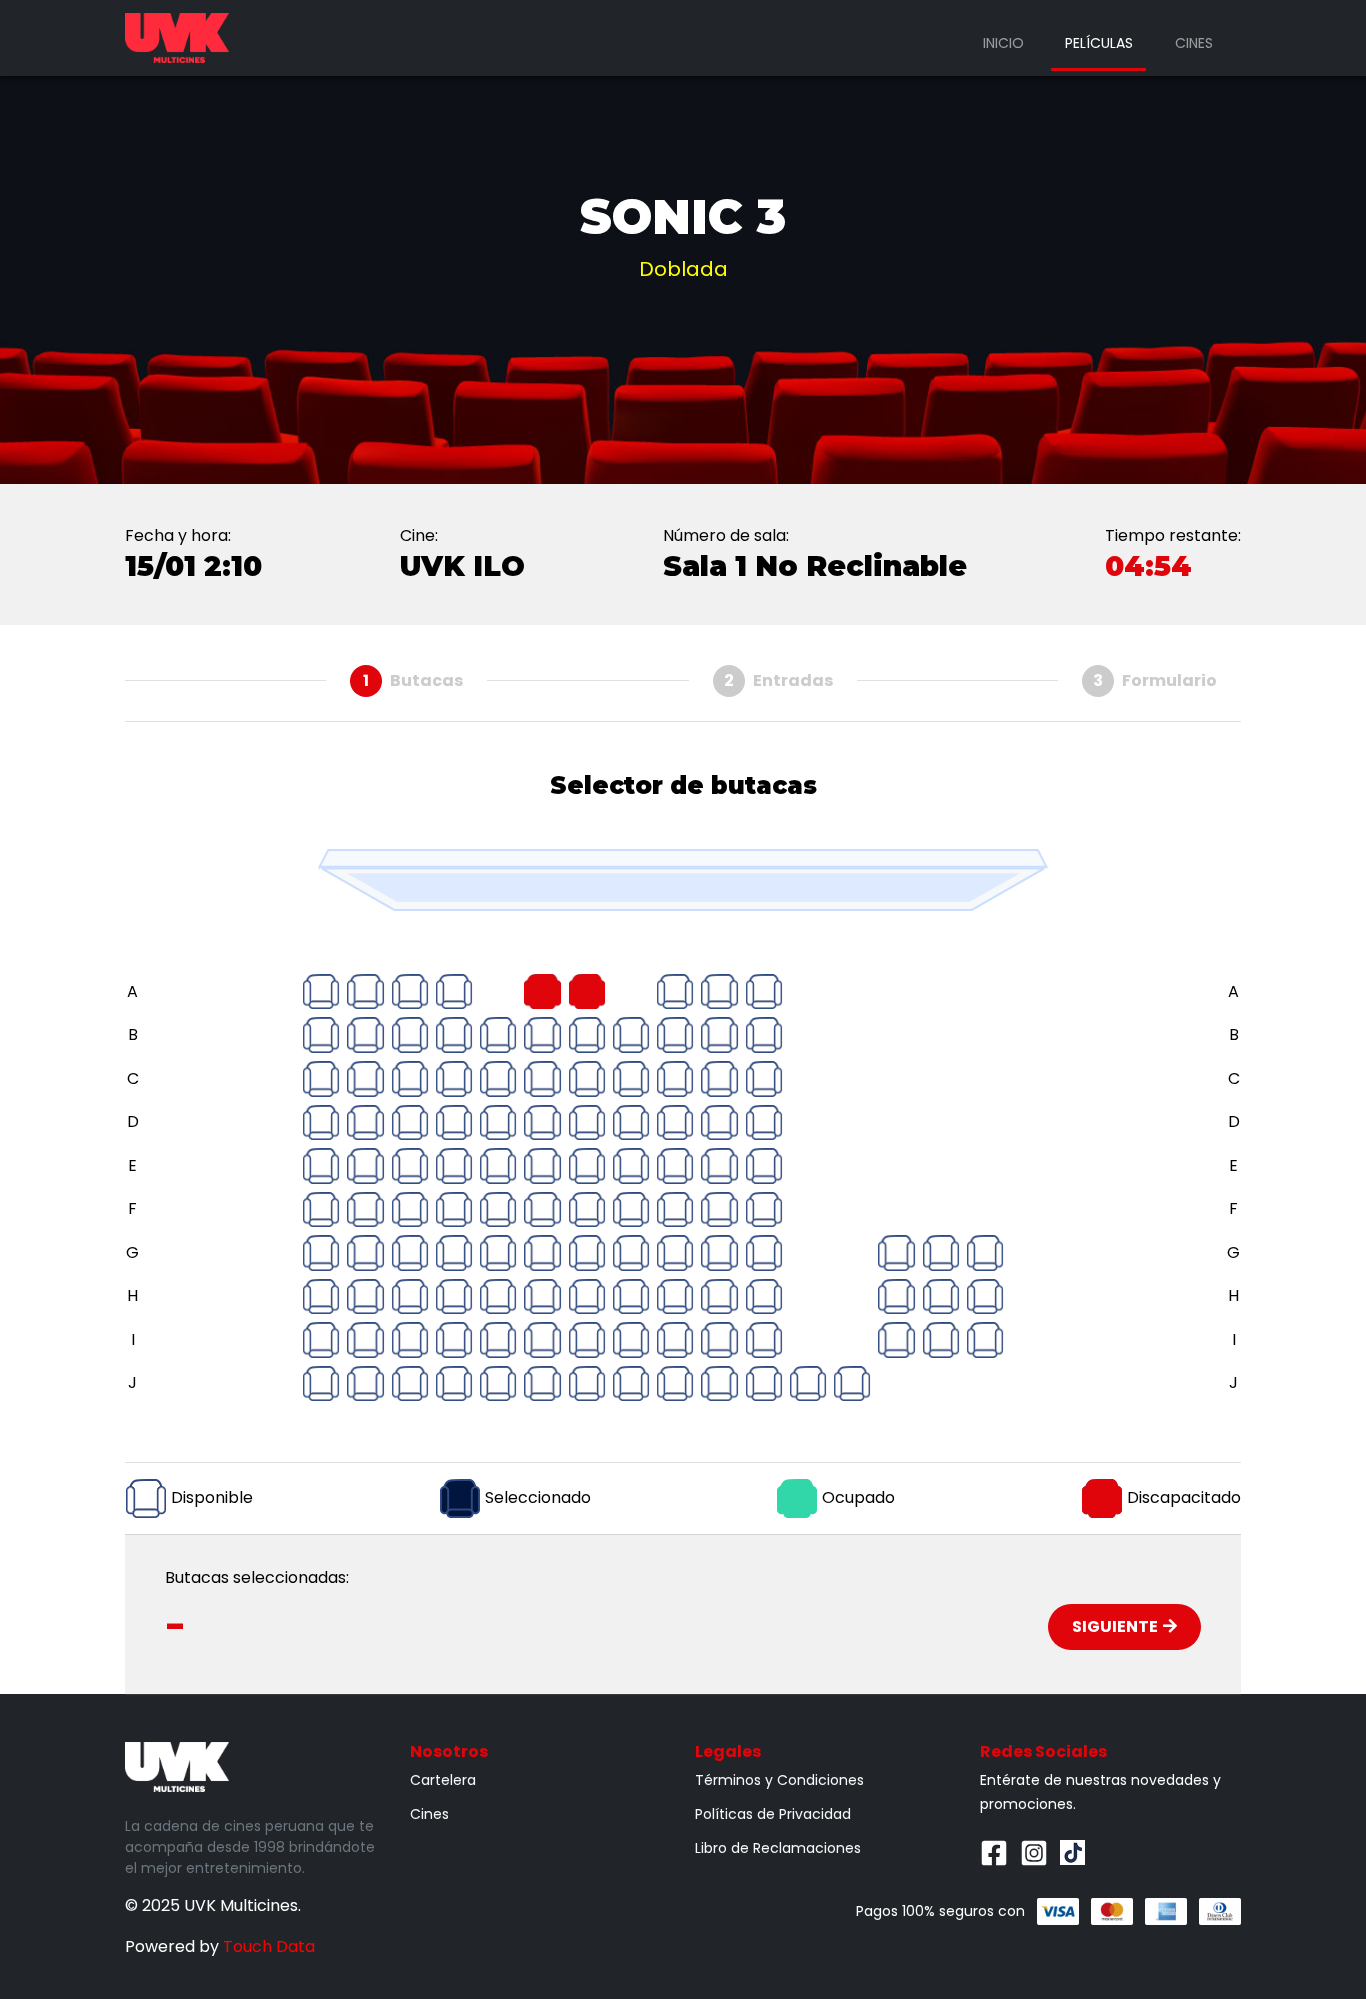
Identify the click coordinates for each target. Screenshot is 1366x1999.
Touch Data (269, 1946)
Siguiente (1115, 1626)
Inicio (1003, 43)
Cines (1194, 43)
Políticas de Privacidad (773, 1814)
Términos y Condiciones (779, 1780)
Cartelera (443, 1780)
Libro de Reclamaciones (778, 1848)
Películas (1099, 43)
